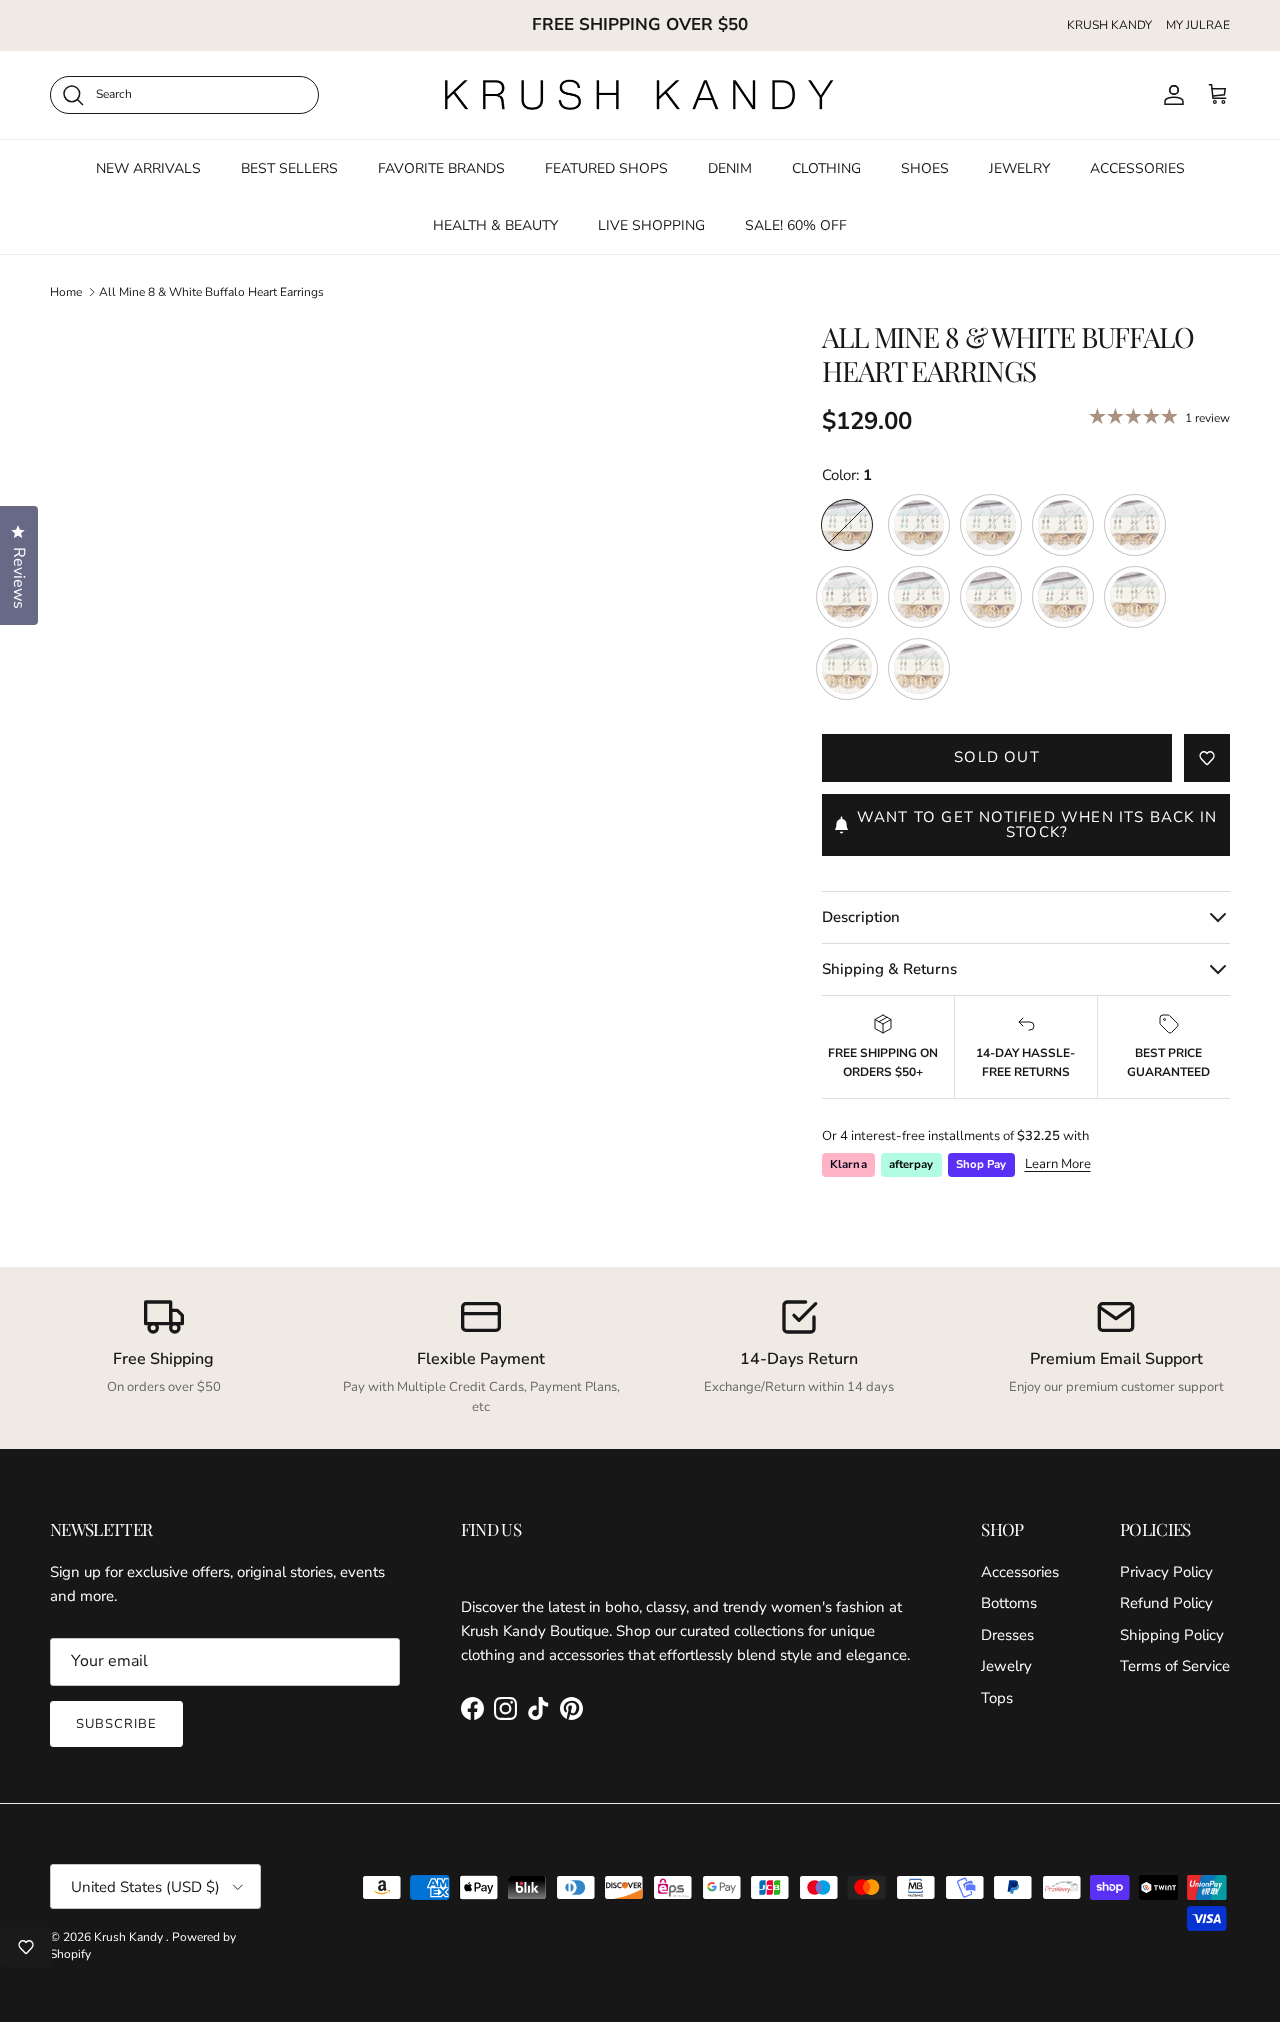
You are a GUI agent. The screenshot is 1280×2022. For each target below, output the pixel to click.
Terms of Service (1175, 1666)
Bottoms (1009, 1603)
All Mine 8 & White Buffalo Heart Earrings (211, 292)
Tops (997, 1698)
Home (66, 292)
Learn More (1058, 1164)
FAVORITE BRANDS (441, 167)
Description (861, 917)
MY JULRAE (1198, 25)
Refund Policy (1166, 1603)
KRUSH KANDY (1109, 25)
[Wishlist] (26, 1947)
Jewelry (1006, 1666)
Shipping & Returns (889, 969)
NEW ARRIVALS (148, 167)
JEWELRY (1019, 167)
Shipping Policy (1172, 1635)
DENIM (730, 167)
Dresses (1007, 1635)
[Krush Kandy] (640, 95)
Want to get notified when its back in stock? (1037, 824)
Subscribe (116, 1724)
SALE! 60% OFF (796, 224)
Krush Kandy (130, 1937)
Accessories (1020, 1572)
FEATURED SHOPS (606, 167)
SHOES (925, 167)
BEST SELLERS (289, 167)
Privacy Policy (1166, 1572)
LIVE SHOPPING (651, 224)
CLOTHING (826, 167)
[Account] (1170, 95)
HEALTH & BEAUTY (495, 224)
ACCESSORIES (1137, 167)
